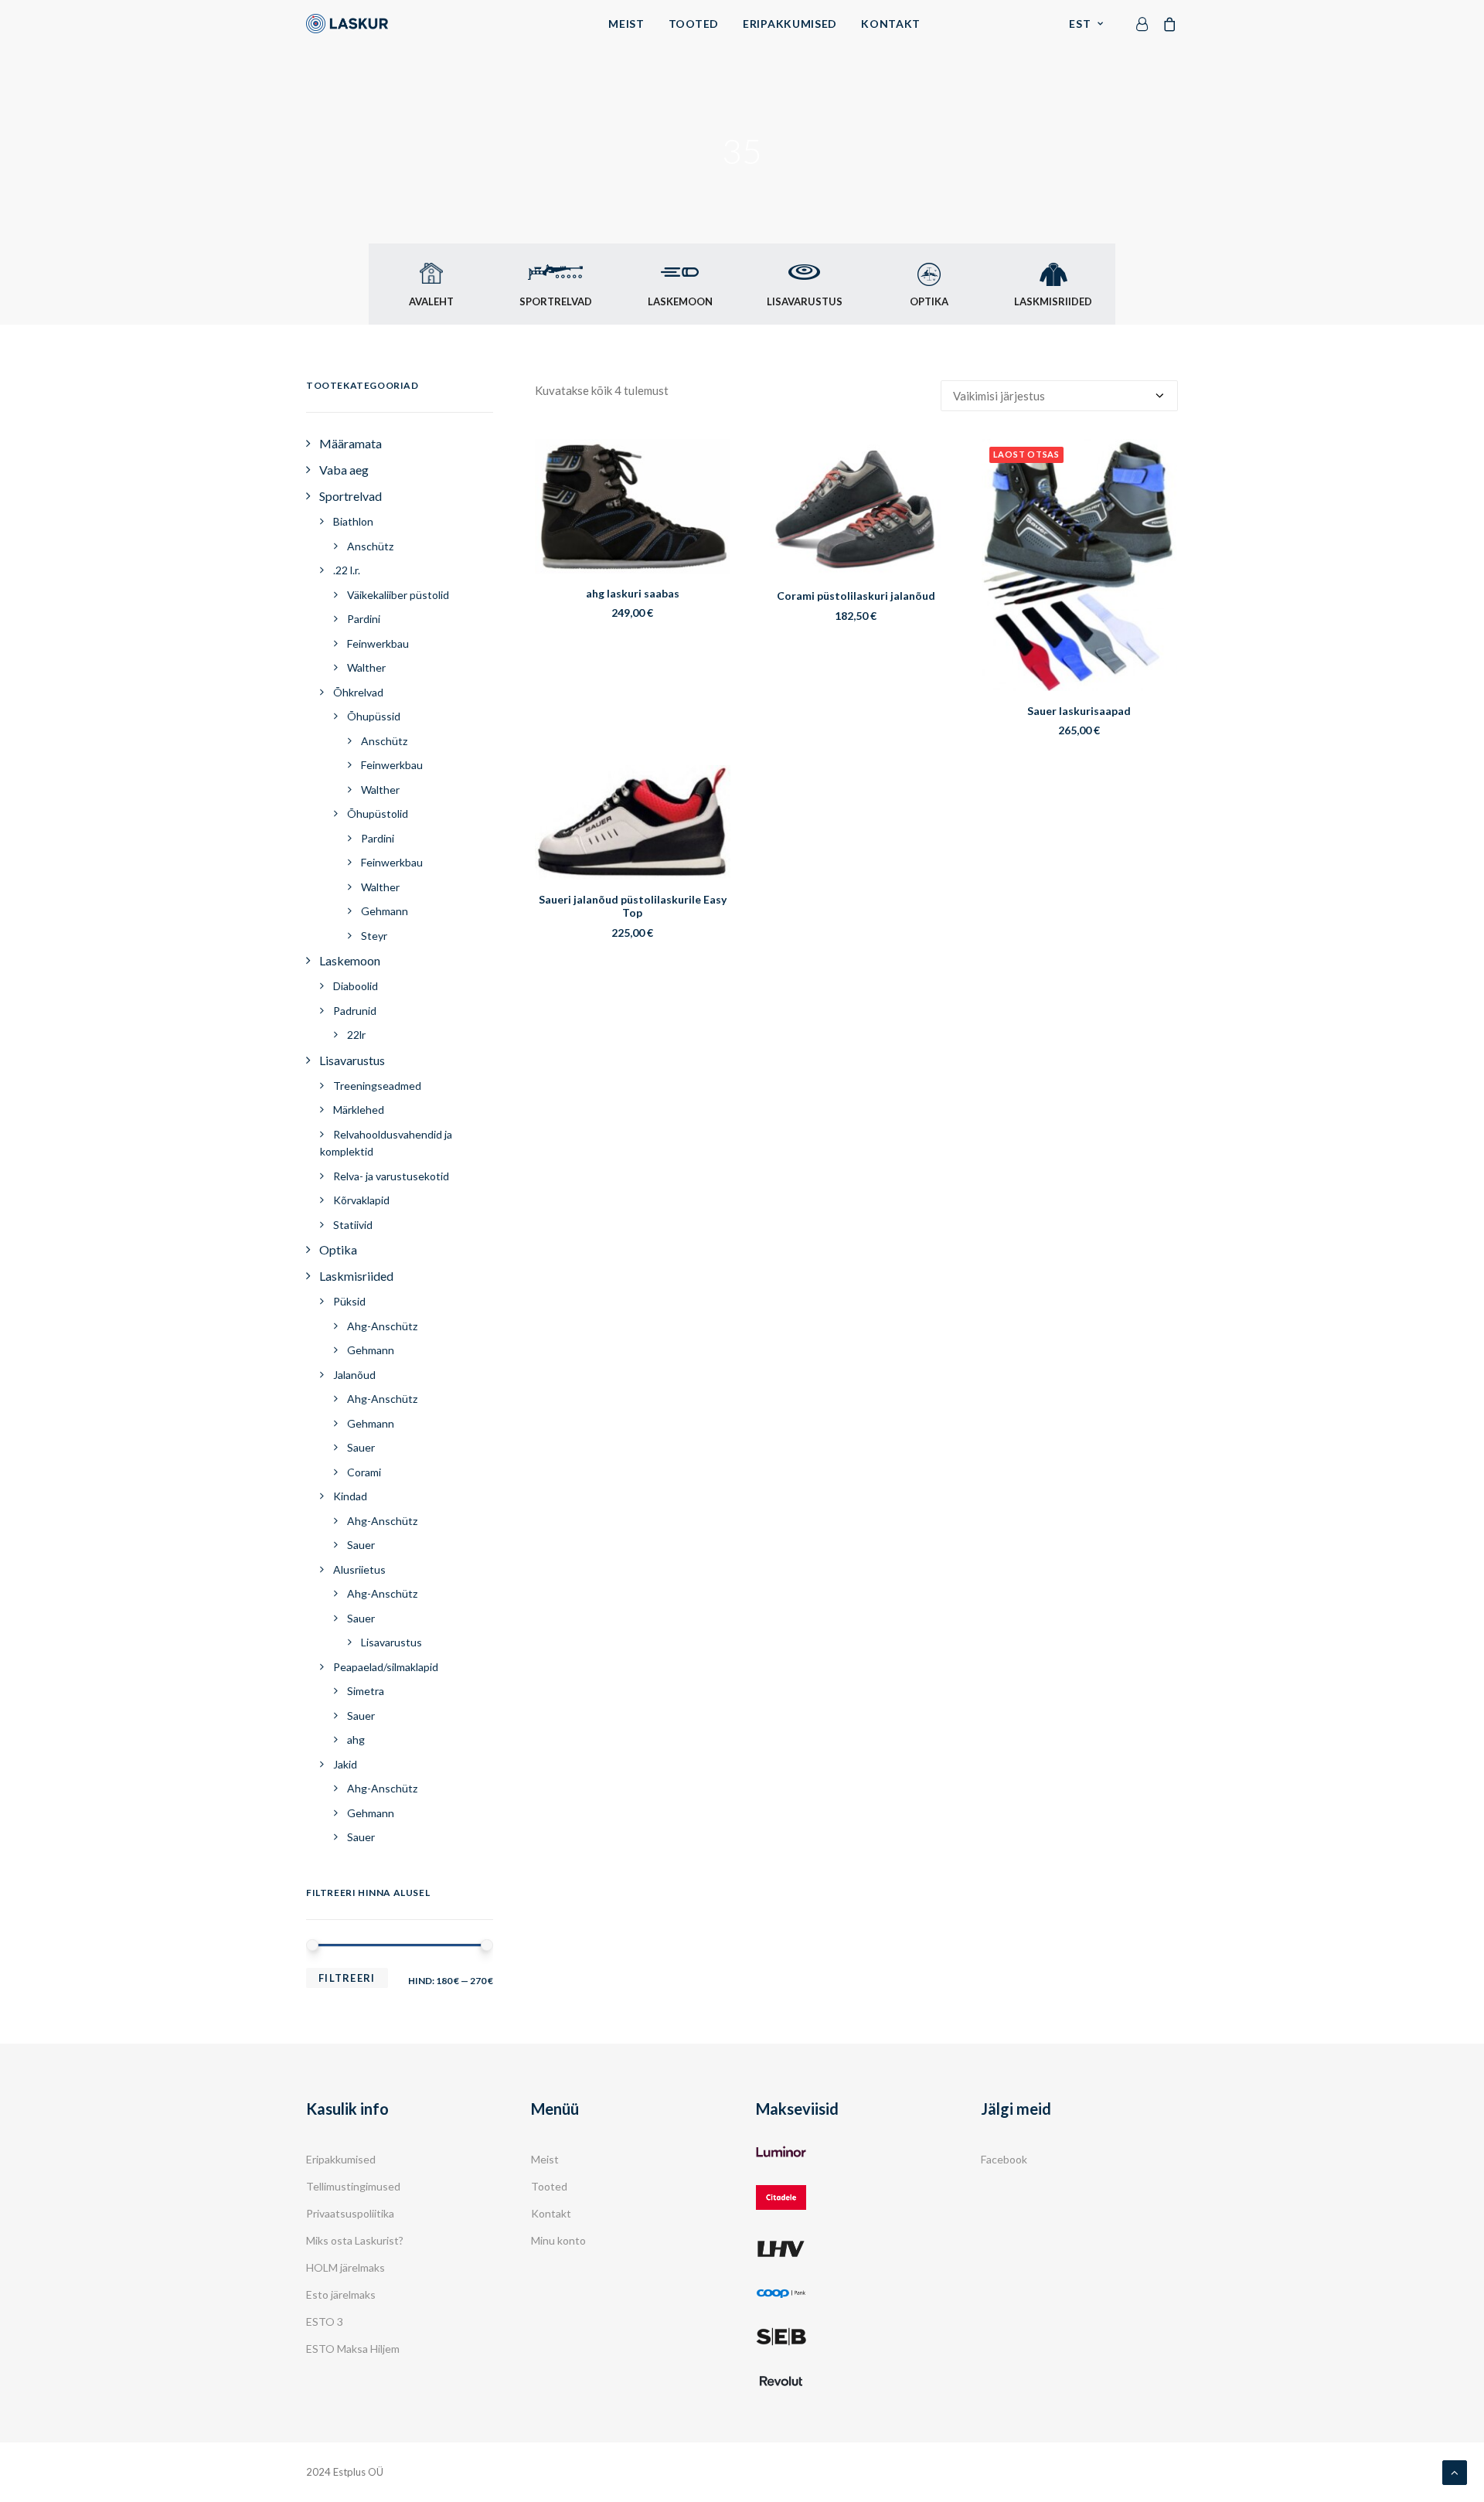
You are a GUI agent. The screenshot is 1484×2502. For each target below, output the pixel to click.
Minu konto (558, 2240)
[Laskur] (347, 24)
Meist (626, 24)
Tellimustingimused (353, 2186)
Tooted (694, 24)
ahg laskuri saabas (633, 593)
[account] (1145, 24)
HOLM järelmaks (345, 2267)
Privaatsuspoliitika (350, 2213)
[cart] (1167, 24)
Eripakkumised (790, 24)
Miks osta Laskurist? (355, 2240)
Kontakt (891, 24)
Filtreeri (347, 1978)
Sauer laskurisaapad (1079, 711)
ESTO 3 (325, 2322)
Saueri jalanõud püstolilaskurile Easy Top (633, 906)
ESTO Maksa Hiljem (353, 2349)
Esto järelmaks (341, 2294)
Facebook (1004, 2159)
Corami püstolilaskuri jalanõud (856, 596)
